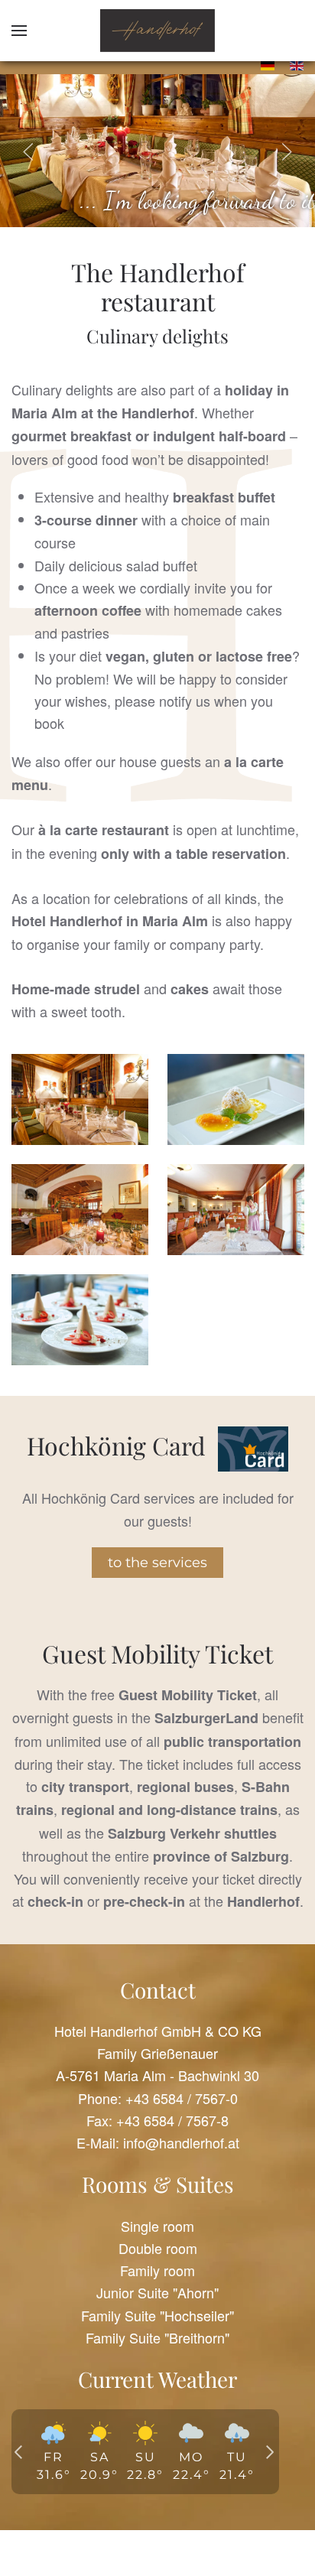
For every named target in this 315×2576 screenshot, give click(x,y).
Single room (157, 2226)
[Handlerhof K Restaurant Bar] (80, 1210)
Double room (158, 2248)
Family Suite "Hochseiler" (157, 2315)
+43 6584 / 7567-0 (182, 2098)
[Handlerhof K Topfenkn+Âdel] (236, 1099)
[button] (19, 31)
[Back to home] (157, 31)
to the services (157, 1563)
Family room (157, 2270)
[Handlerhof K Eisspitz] (80, 1320)
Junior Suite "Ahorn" (157, 2292)
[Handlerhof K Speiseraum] (236, 1210)
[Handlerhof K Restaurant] (80, 1099)
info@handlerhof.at (181, 2142)
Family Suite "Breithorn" (157, 2337)
